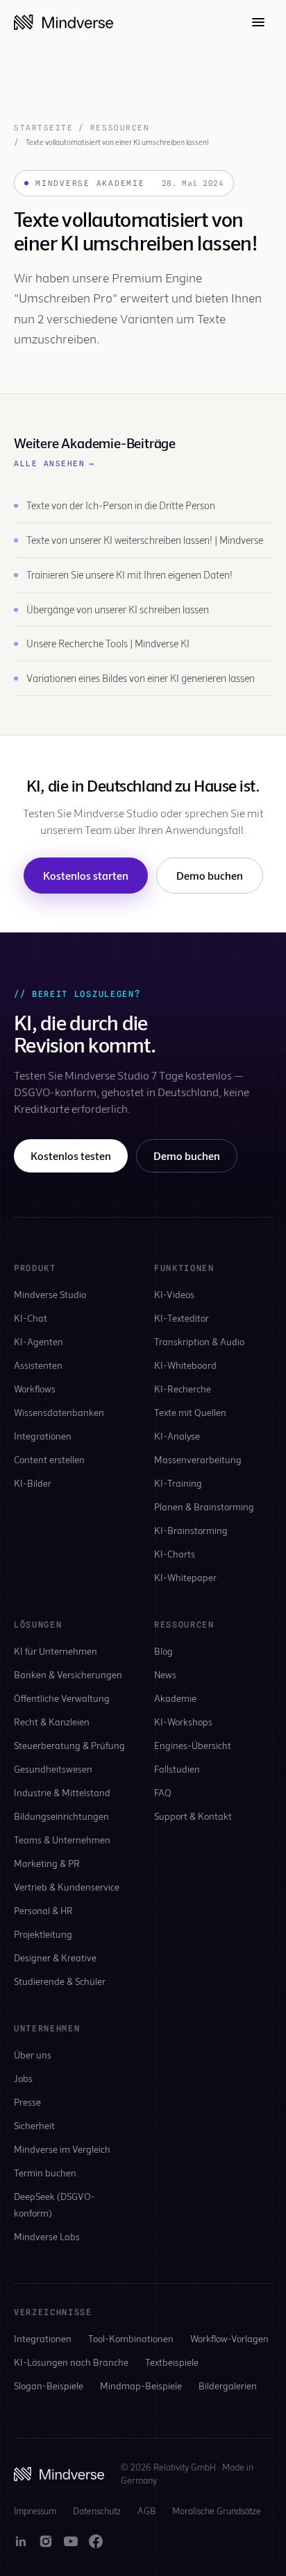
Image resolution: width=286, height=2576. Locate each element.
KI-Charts (175, 1554)
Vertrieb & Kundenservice (67, 1887)
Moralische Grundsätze (217, 2511)
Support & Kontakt (193, 1816)
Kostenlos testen (71, 1155)
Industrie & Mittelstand (62, 1792)
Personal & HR (43, 1910)
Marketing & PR (47, 1863)
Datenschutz (97, 2511)
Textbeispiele (172, 2362)
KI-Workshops (183, 1722)
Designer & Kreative (55, 1957)
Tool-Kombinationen (131, 2338)
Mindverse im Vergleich (62, 2149)
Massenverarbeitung (198, 1459)
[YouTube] (71, 2541)
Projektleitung (43, 1934)
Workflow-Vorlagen (229, 2338)
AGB (146, 2511)
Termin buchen (45, 2173)
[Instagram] (46, 2541)
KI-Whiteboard (185, 1365)
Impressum (35, 2511)
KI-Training (178, 1483)
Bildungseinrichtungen (61, 1816)
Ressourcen (120, 128)
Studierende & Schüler (60, 1981)
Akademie (175, 1698)
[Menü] (258, 22)
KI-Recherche (183, 1389)
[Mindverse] (64, 22)
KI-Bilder (33, 1483)
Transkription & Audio (199, 1341)
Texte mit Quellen (190, 1412)
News (165, 1674)
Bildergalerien (228, 2386)
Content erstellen (49, 1459)
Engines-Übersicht (193, 1745)
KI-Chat (31, 1318)
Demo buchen (210, 875)
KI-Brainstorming (191, 1530)
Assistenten (38, 1365)
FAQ (163, 1792)
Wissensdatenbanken (59, 1412)
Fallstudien (177, 1769)
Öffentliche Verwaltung (62, 1698)
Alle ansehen (54, 463)
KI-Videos (174, 1294)
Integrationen (43, 1436)
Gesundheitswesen (53, 1769)
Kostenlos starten (86, 875)
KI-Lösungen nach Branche (71, 2362)
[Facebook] (96, 2541)
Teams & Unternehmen (62, 1840)
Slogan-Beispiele (49, 2386)
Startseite (43, 128)
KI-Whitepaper (185, 1577)
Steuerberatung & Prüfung (69, 1745)
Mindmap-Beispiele (141, 2386)
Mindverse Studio (50, 1294)
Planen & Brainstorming (204, 1507)
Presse (27, 2102)
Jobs (23, 2078)
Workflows (35, 1389)
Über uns (33, 2055)
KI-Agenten (39, 1341)
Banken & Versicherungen (68, 1674)
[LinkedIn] (21, 2541)
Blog (163, 1651)
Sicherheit (34, 2125)
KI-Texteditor (182, 1318)
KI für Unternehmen (56, 1651)
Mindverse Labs (47, 2236)
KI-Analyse (177, 1436)
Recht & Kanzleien (52, 1722)
